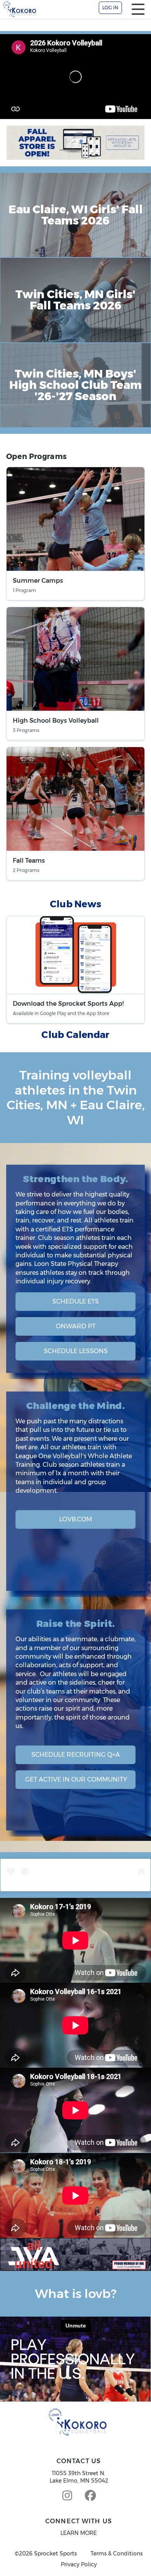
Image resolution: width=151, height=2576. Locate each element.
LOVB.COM (76, 1519)
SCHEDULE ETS (75, 1301)
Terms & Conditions (117, 2554)
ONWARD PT (76, 1326)
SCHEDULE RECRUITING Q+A (76, 1755)
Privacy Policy (79, 2565)
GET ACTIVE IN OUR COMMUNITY (76, 1779)
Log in (110, 8)
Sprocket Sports (55, 2554)
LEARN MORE (79, 2533)
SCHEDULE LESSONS (76, 1351)
